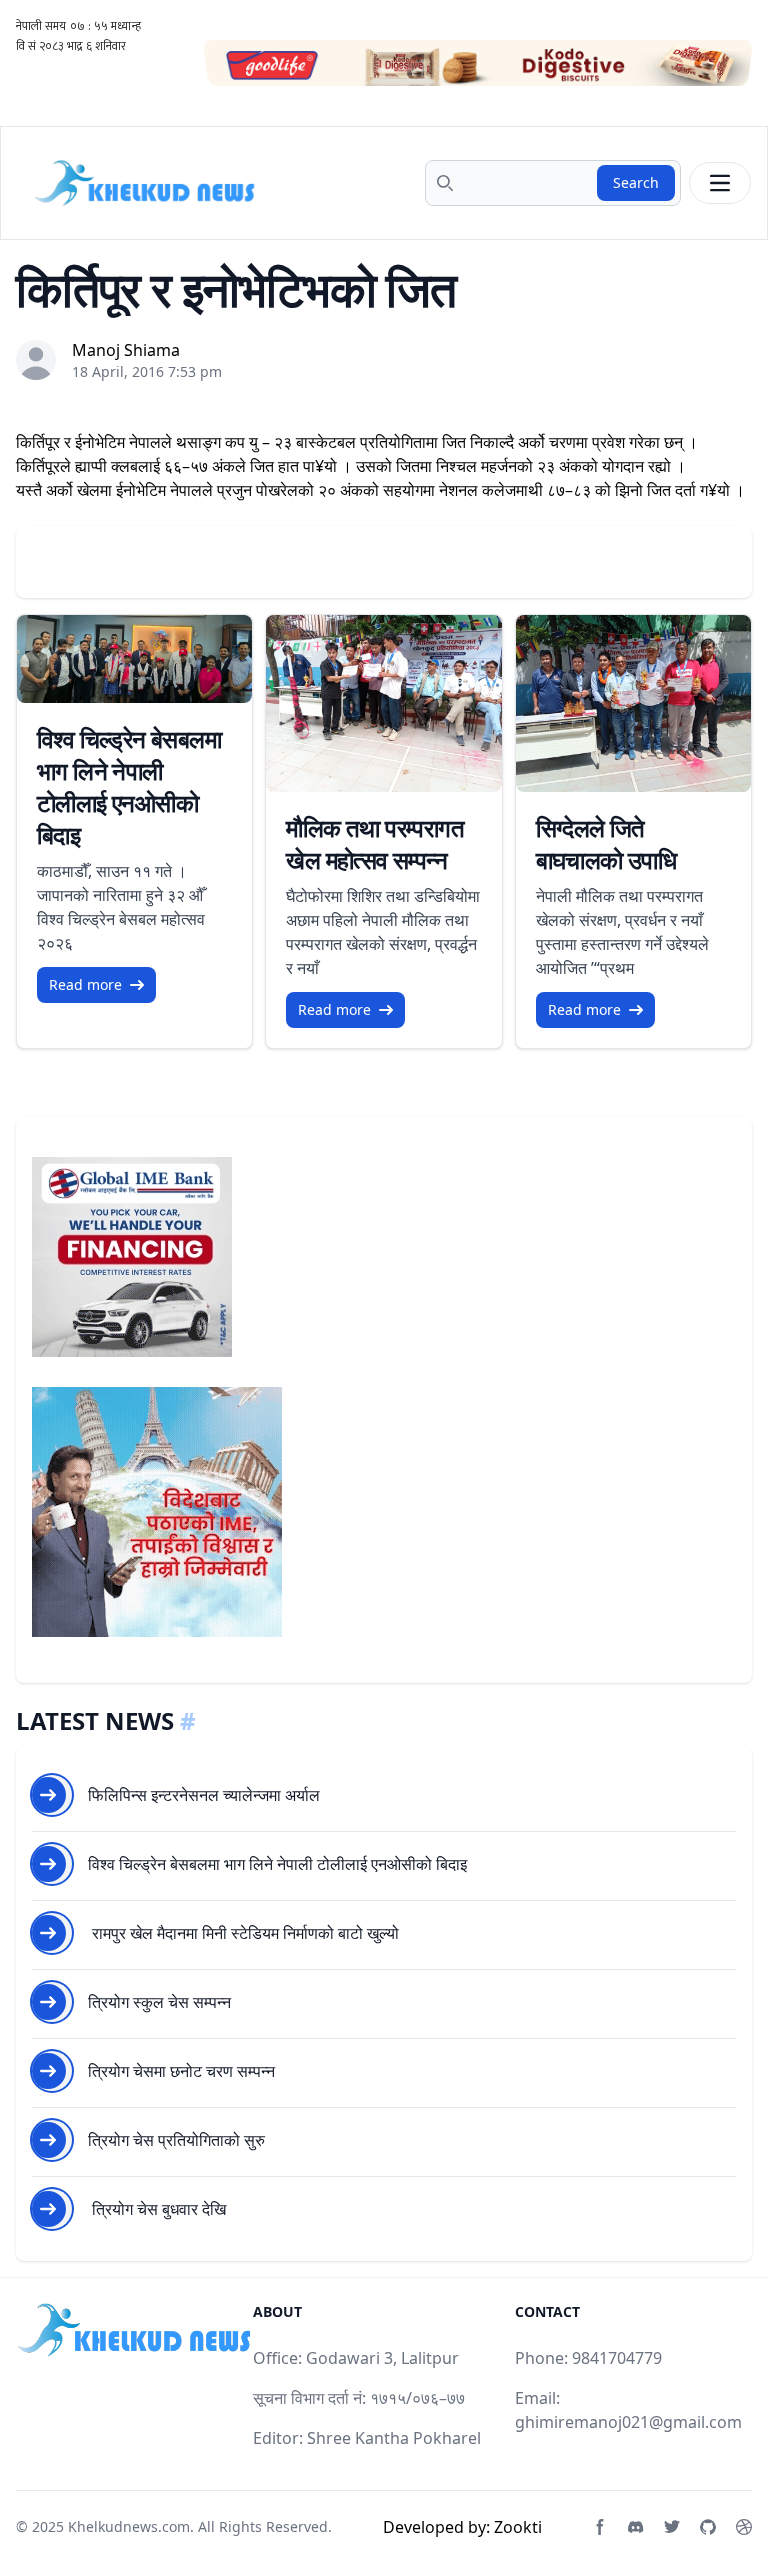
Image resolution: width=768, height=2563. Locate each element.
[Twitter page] (672, 2527)
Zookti (518, 2527)
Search (636, 182)
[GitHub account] (708, 2527)
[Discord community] (636, 2527)
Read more (85, 984)
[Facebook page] (600, 2527)
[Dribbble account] (744, 2527)
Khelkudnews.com (129, 2526)
